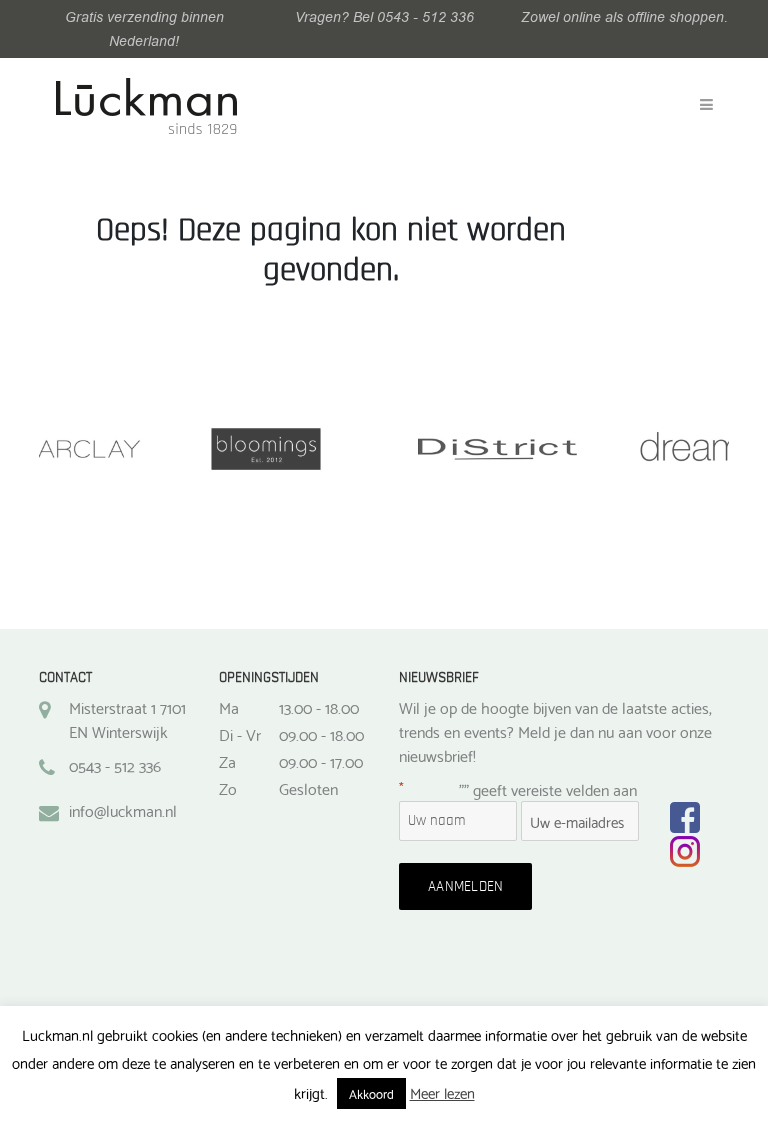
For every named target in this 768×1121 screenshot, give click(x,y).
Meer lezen (442, 1092)
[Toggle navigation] (706, 105)
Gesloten (308, 788)
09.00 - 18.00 (321, 734)
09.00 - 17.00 (321, 761)
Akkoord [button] (371, 1093)
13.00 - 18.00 (319, 707)
